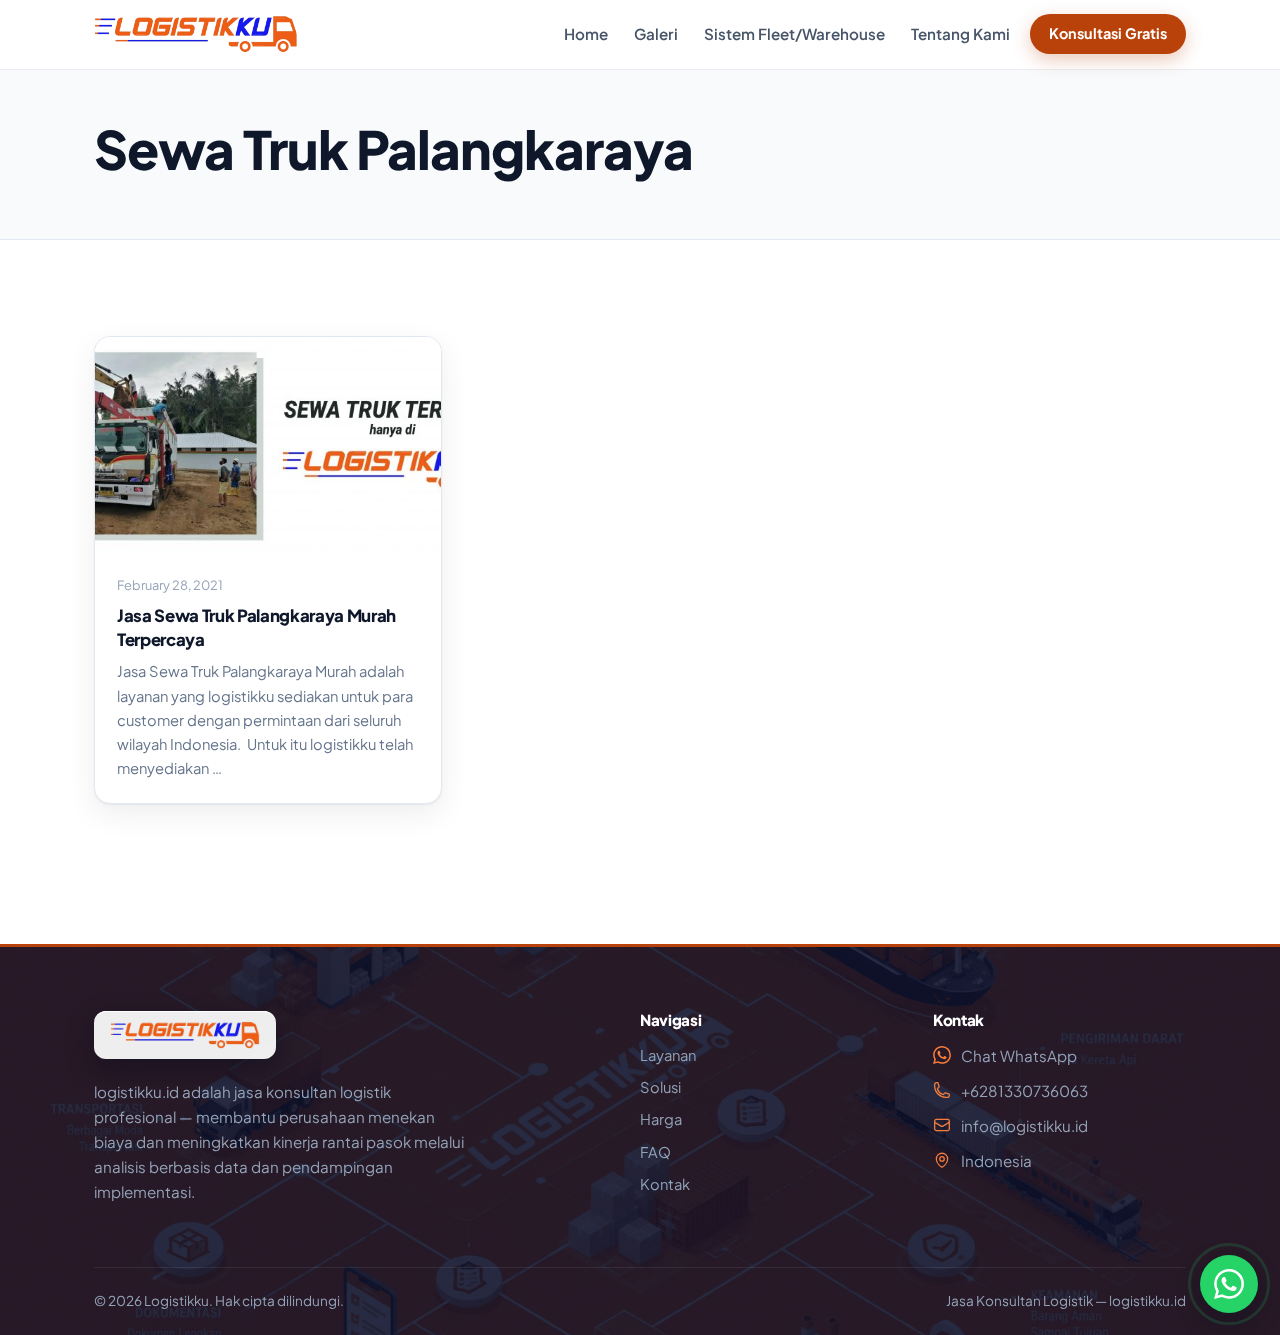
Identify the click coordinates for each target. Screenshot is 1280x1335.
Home (586, 33)
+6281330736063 (1024, 1090)
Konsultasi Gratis (1108, 33)
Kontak (665, 1184)
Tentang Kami (960, 33)
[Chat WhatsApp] (1229, 1284)
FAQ (655, 1152)
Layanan (668, 1055)
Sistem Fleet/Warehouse (794, 33)
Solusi (660, 1087)
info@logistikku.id (1024, 1125)
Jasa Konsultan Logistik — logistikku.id (1066, 1300)
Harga (661, 1119)
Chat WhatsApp (1019, 1055)
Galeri (656, 33)
